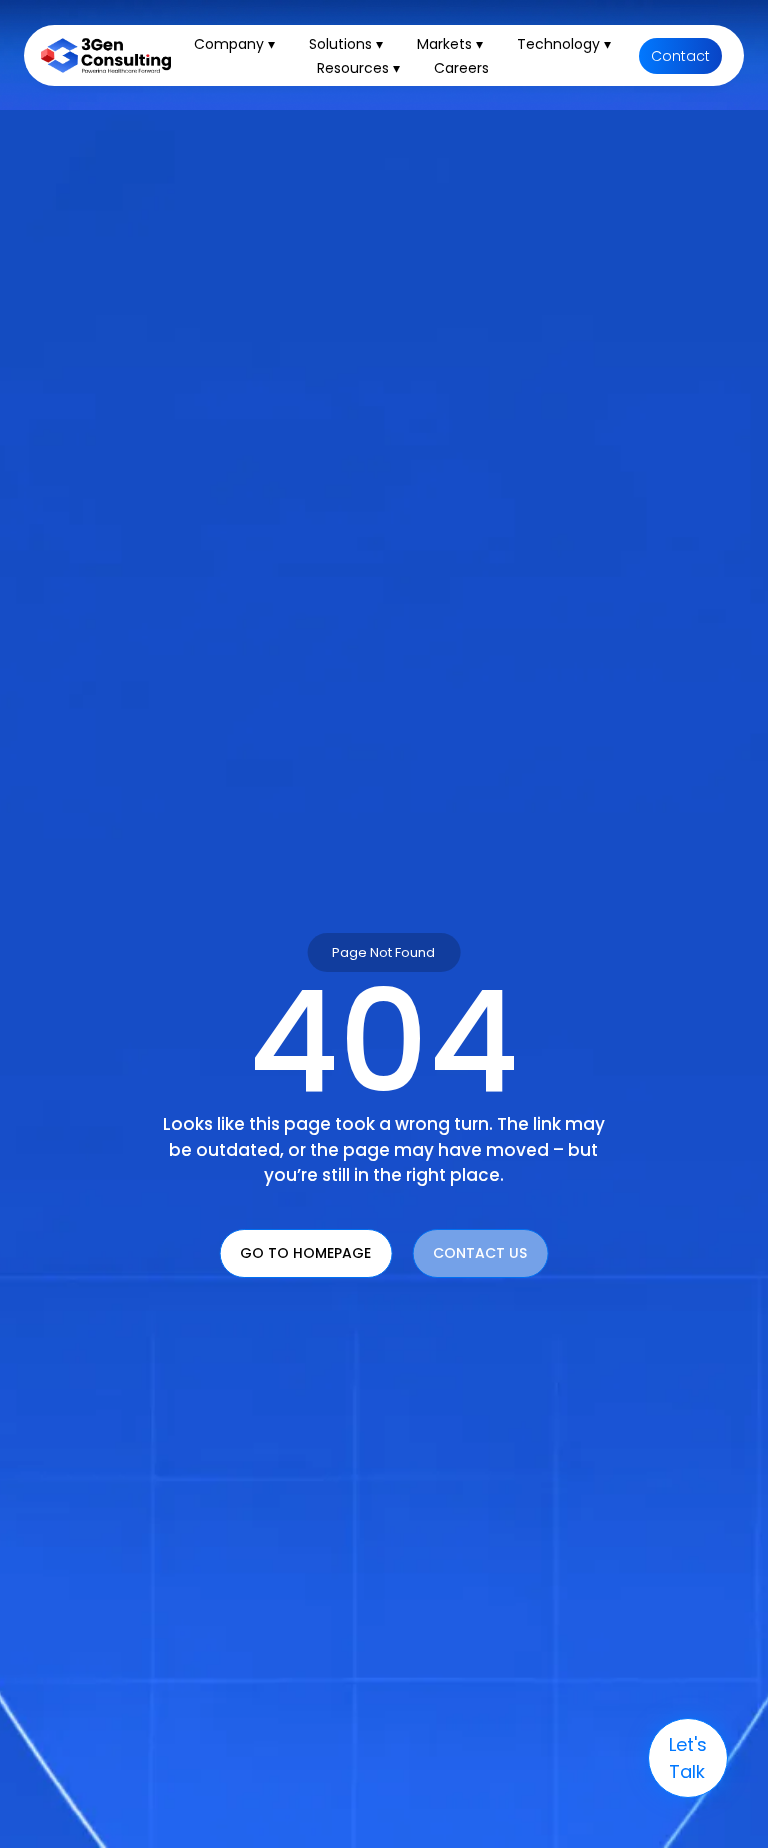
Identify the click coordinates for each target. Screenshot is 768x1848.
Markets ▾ (450, 44)
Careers (461, 68)
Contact (680, 56)
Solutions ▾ (346, 44)
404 (384, 1042)
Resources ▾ (358, 68)
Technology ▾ (564, 44)
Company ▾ (234, 44)
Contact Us (480, 1253)
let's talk (688, 1758)
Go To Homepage (305, 1253)
